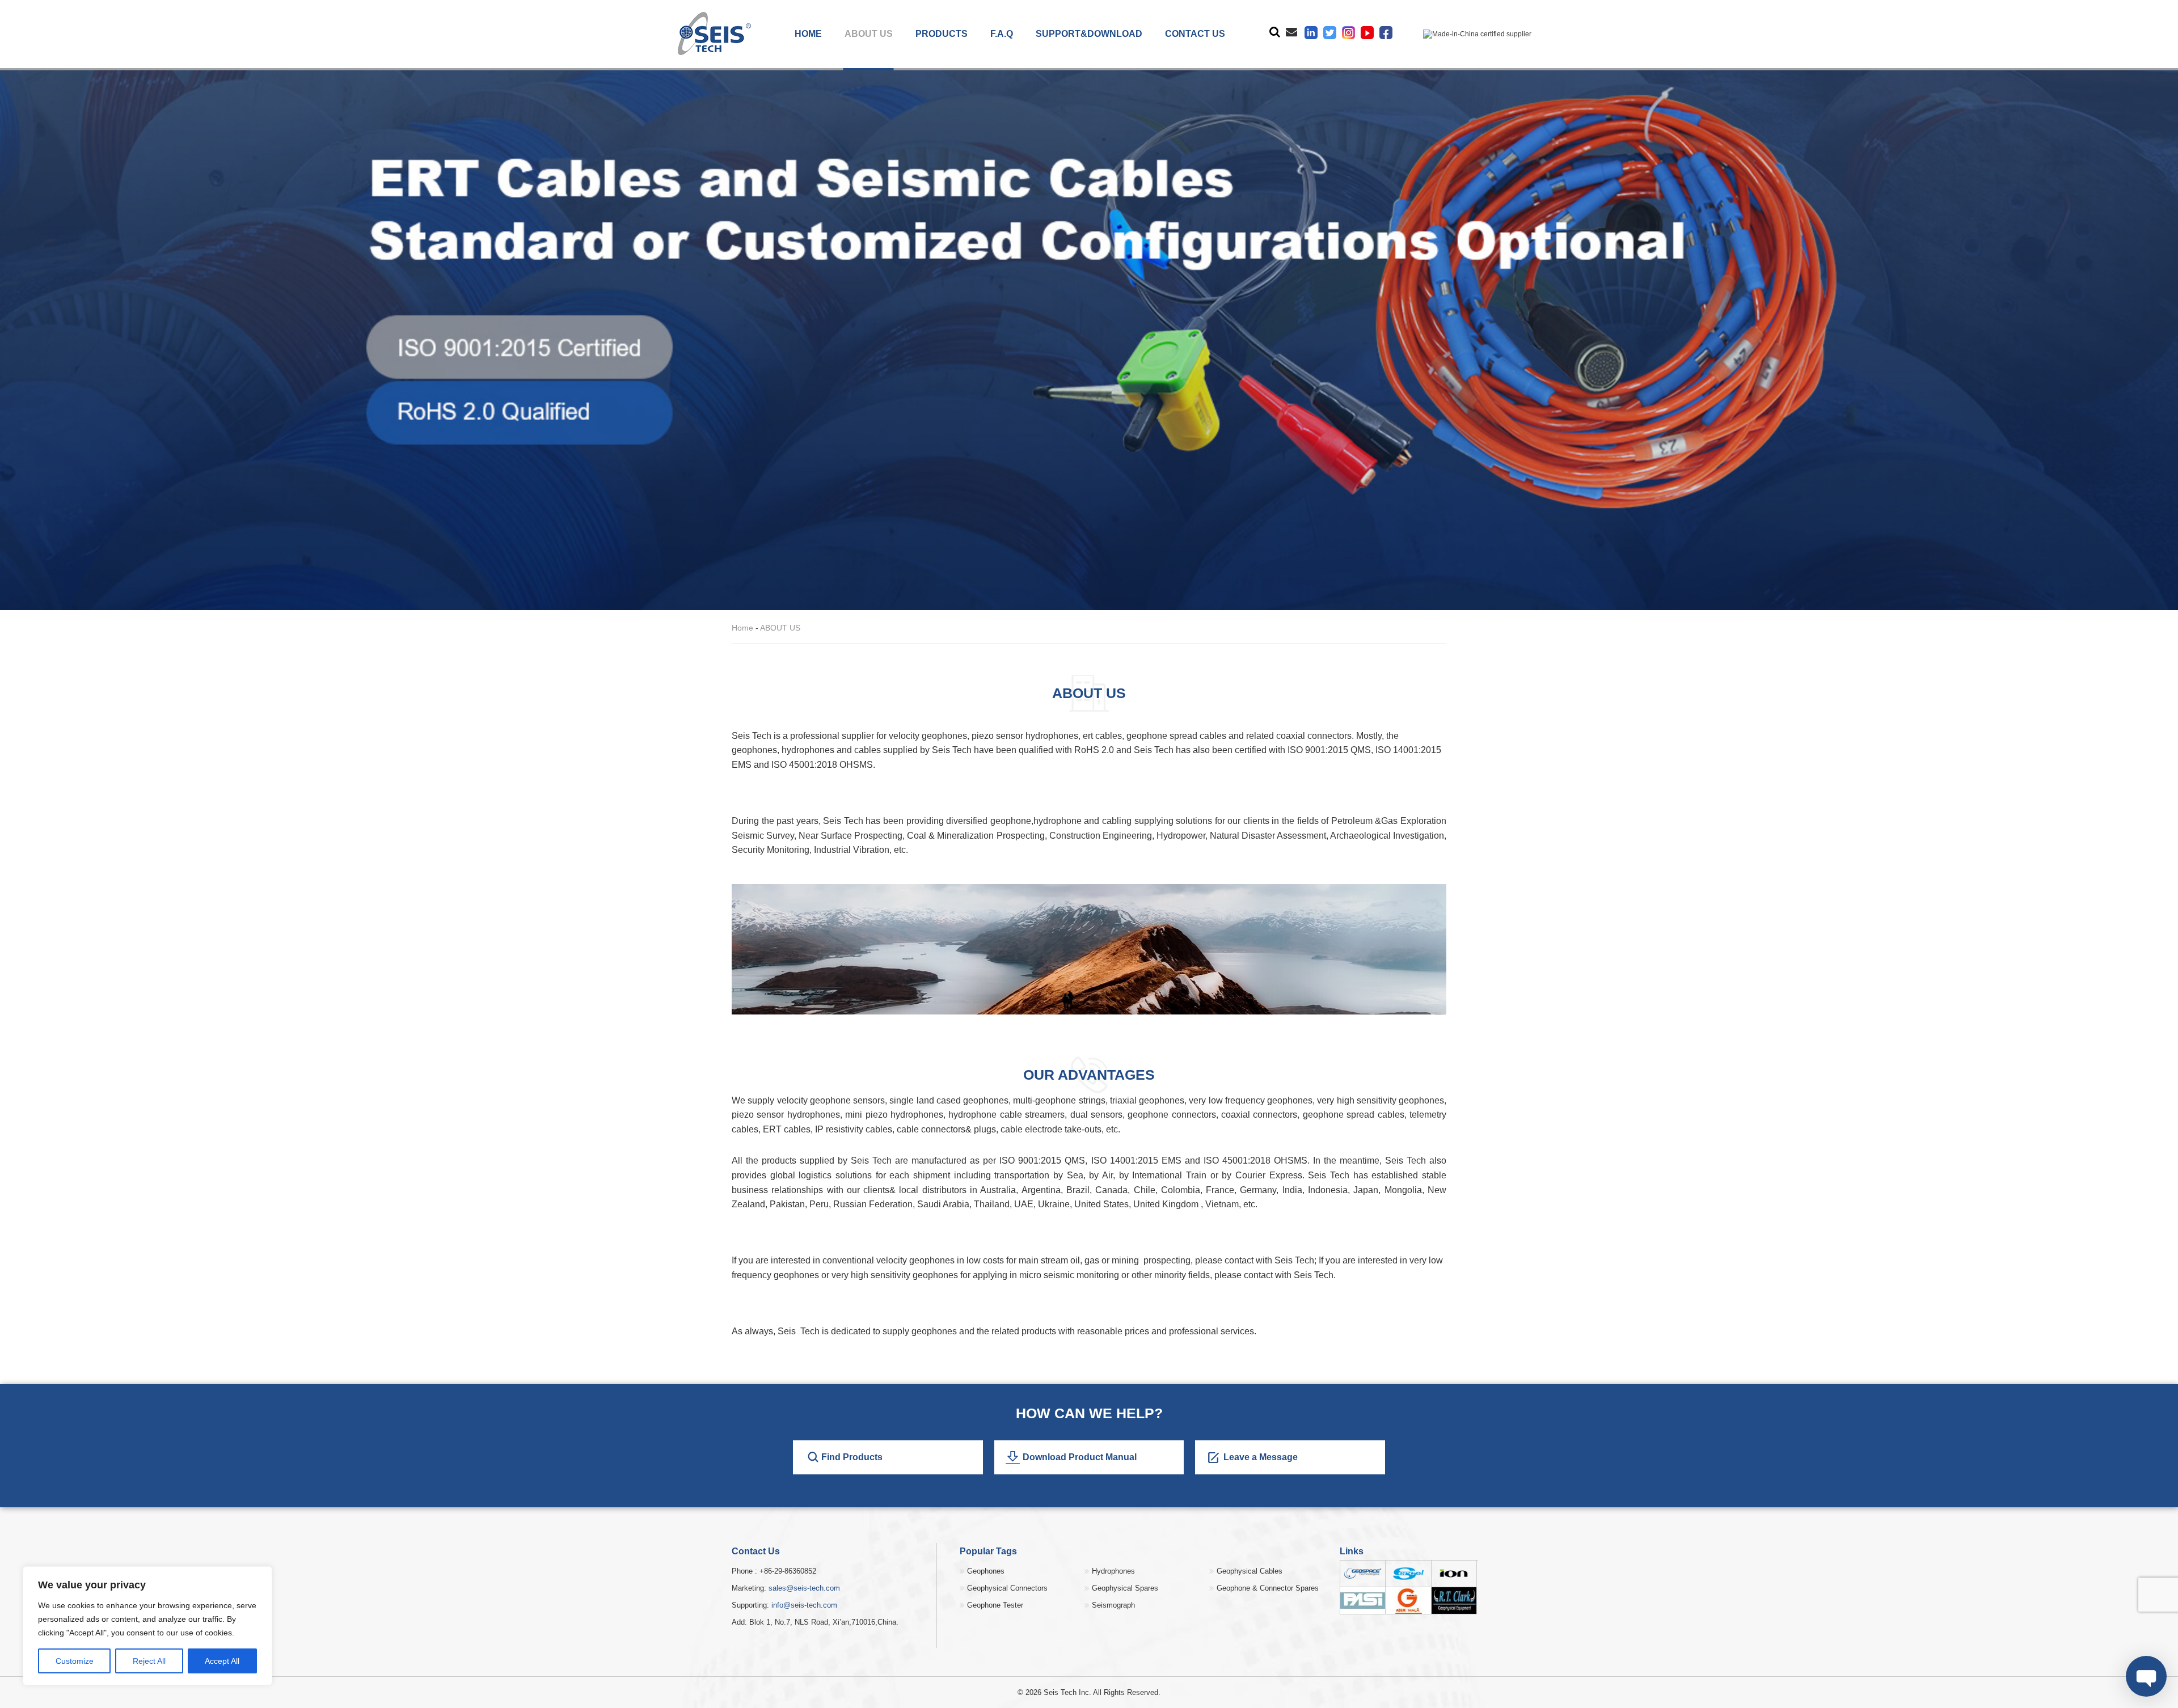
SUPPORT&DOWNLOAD (1089, 34)
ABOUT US (869, 34)
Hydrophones (1113, 1571)
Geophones (986, 1571)
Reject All (149, 1661)
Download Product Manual (1080, 1457)
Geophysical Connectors (1007, 1588)
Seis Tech (1314, 1275)
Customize (75, 1661)
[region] (147, 1626)
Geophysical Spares (1125, 1588)
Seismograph (1113, 1605)
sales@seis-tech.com (804, 1588)
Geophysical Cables (1250, 1571)
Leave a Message (1261, 1457)
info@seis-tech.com (804, 1605)
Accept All (222, 1661)
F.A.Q (1002, 34)
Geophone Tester (995, 1605)
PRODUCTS (942, 34)
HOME (808, 34)
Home (742, 628)
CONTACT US (1195, 34)
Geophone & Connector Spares (1268, 1588)
